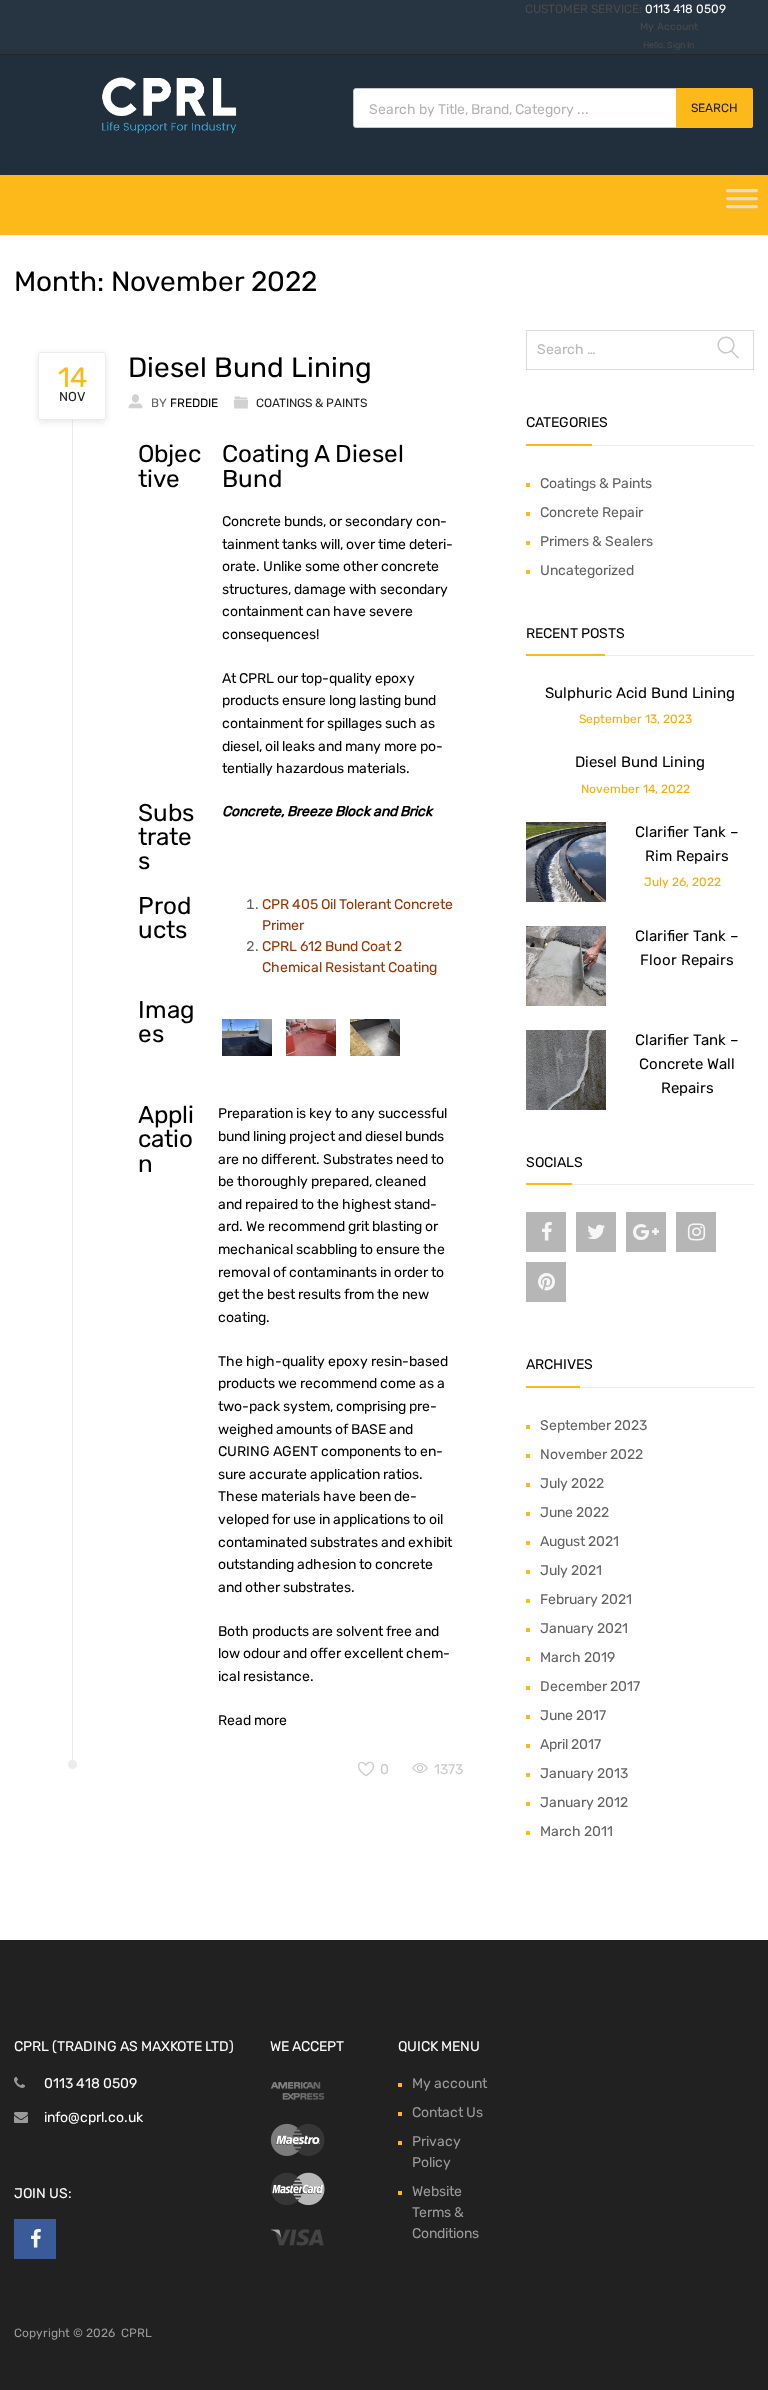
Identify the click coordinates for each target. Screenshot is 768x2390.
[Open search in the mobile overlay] (553, 108)
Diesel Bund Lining (250, 367)
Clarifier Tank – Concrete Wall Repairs (687, 1064)
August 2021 (579, 1541)
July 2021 (571, 1570)
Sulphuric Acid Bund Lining (640, 693)
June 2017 (573, 1715)
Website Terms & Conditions (445, 2212)
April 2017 (570, 1744)
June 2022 (574, 1512)
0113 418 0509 (685, 9)
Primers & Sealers (596, 541)
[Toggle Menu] (742, 205)
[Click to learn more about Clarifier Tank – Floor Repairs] (566, 1001)
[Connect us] (546, 1232)
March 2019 (577, 1657)
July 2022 (572, 1483)
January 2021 (584, 1628)
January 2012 (584, 1802)
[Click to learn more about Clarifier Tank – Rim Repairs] (566, 897)
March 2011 (576, 1831)
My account (449, 2083)
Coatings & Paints (311, 403)
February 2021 (586, 1599)
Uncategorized (587, 570)
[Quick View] (247, 1038)
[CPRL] (169, 131)
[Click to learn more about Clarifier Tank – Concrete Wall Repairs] (566, 1105)
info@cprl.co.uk (93, 2117)
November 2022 (591, 1454)
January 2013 (584, 1773)
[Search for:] (640, 349)
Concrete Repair (591, 512)
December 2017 (590, 1686)
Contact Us (447, 2112)
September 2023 (593, 1425)
